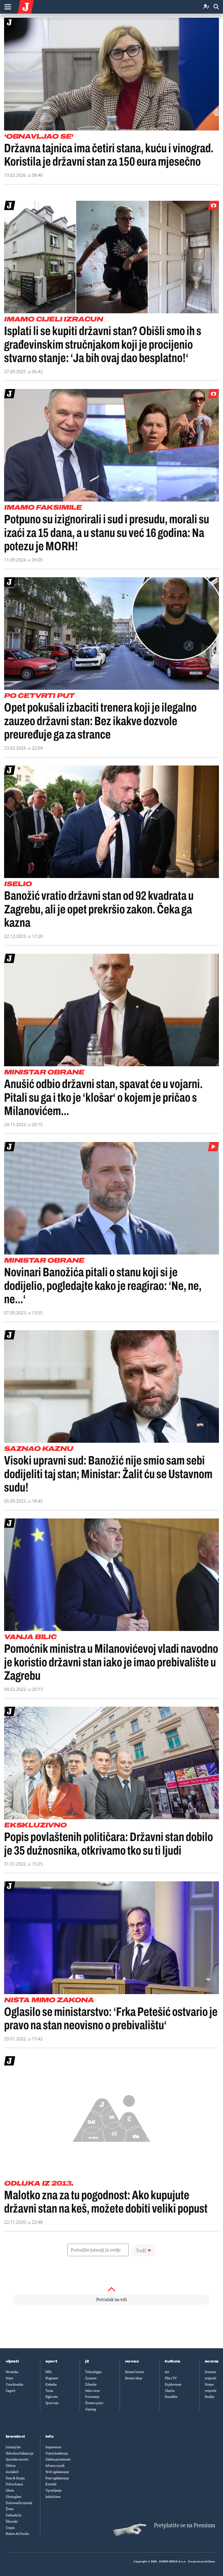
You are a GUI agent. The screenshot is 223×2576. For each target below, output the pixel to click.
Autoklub (12, 2472)
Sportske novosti (17, 2459)
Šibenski (12, 2522)
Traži (141, 2250)
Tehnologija (93, 2372)
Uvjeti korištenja (57, 2453)
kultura (173, 2361)
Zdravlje (91, 2384)
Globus (11, 2466)
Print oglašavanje (57, 2478)
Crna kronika (14, 2384)
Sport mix (52, 2403)
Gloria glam (13, 2497)
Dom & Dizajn (15, 2478)
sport (51, 2361)
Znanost (91, 2378)
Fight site (52, 2397)
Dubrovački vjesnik (19, 2503)
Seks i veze (92, 2391)
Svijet (10, 2378)
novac (132, 2361)
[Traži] (216, 7)
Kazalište (171, 2397)
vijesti (12, 2361)
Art (167, 2372)
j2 (87, 2361)
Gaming (91, 2409)
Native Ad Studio (17, 2534)
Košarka (51, 2384)
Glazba (170, 2391)
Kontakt (51, 2484)
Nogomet (52, 2378)
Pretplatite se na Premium (185, 2525)
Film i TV (171, 2378)
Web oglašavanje (57, 2472)
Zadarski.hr (14, 2515)
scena (212, 2361)
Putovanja (92, 2397)
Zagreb (11, 2391)
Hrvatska (12, 2372)
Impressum (53, 2447)
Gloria (10, 2490)
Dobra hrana (14, 2484)
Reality (210, 2397)
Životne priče (94, 2403)
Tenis (49, 2391)
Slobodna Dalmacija (19, 2453)
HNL (49, 2372)
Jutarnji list (13, 2447)
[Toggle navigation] (8, 7)
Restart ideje (134, 2378)
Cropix (10, 2528)
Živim (10, 2509)
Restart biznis (134, 2372)
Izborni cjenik (55, 2466)
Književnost (173, 2384)
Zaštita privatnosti (58, 2459)
